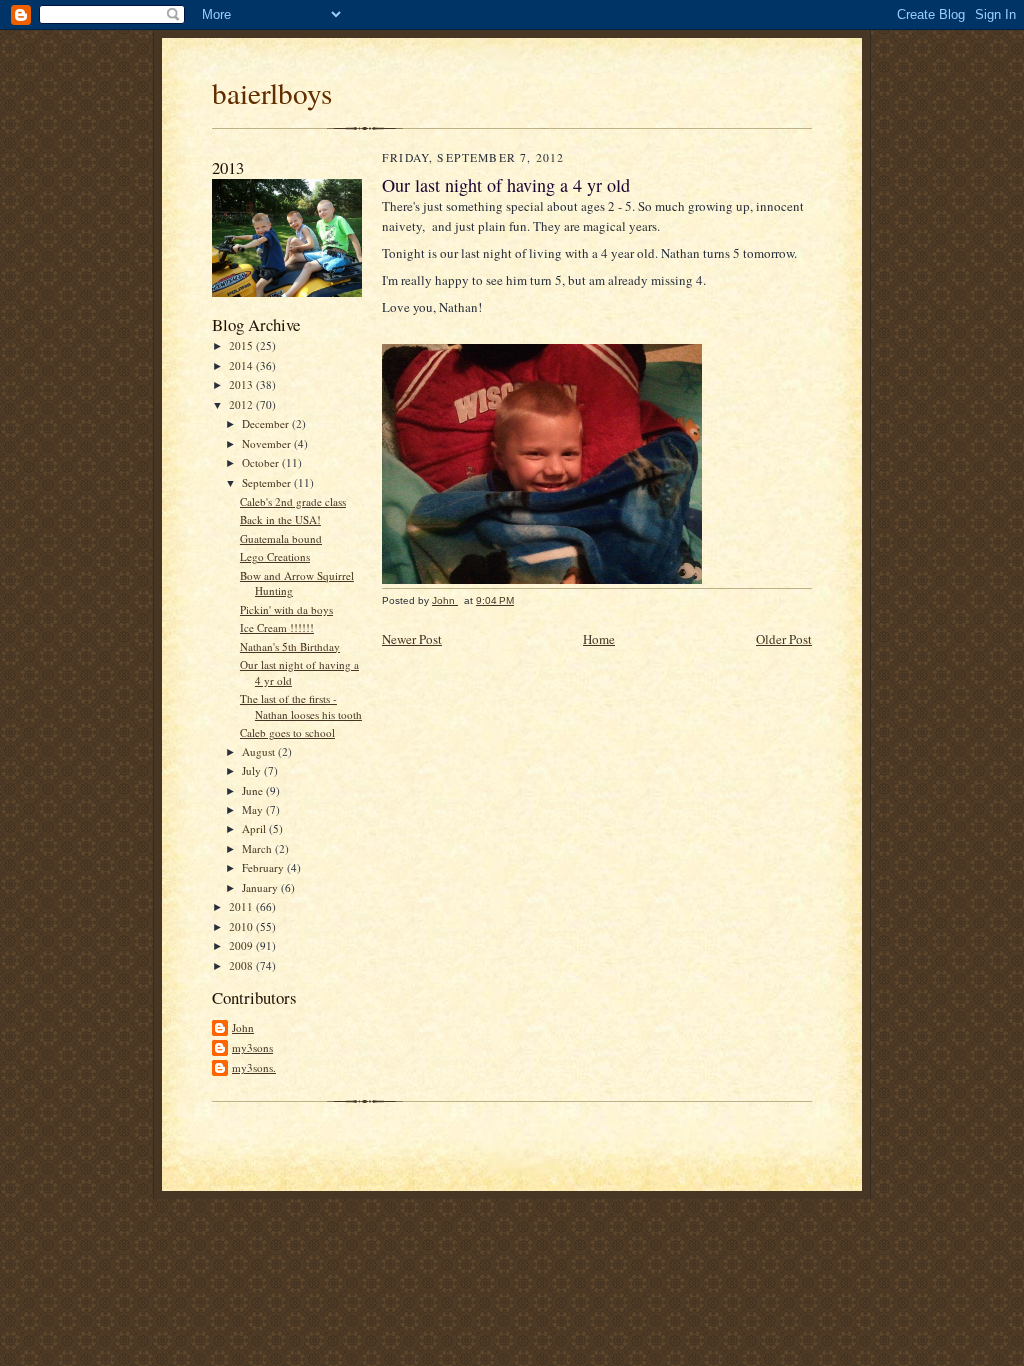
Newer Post (412, 639)
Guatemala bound (281, 538)
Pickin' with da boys (286, 609)
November (268, 443)
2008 (242, 965)
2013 (242, 384)
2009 (242, 945)
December (267, 423)
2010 (242, 926)
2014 (242, 365)
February (264, 867)
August (260, 751)
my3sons (252, 1047)
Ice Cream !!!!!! (277, 627)
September (268, 482)
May (254, 809)
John (243, 1027)
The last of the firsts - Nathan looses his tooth (301, 706)
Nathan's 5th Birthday (290, 646)
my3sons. (254, 1067)
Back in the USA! (280, 519)
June (254, 790)
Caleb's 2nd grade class (293, 501)
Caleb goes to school (287, 732)
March (258, 848)
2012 (242, 404)
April (255, 828)
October (262, 462)
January (261, 887)
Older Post (784, 639)
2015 (242, 345)
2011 (242, 906)
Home (599, 639)
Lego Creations (275, 556)
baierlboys (272, 92)
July (253, 770)
